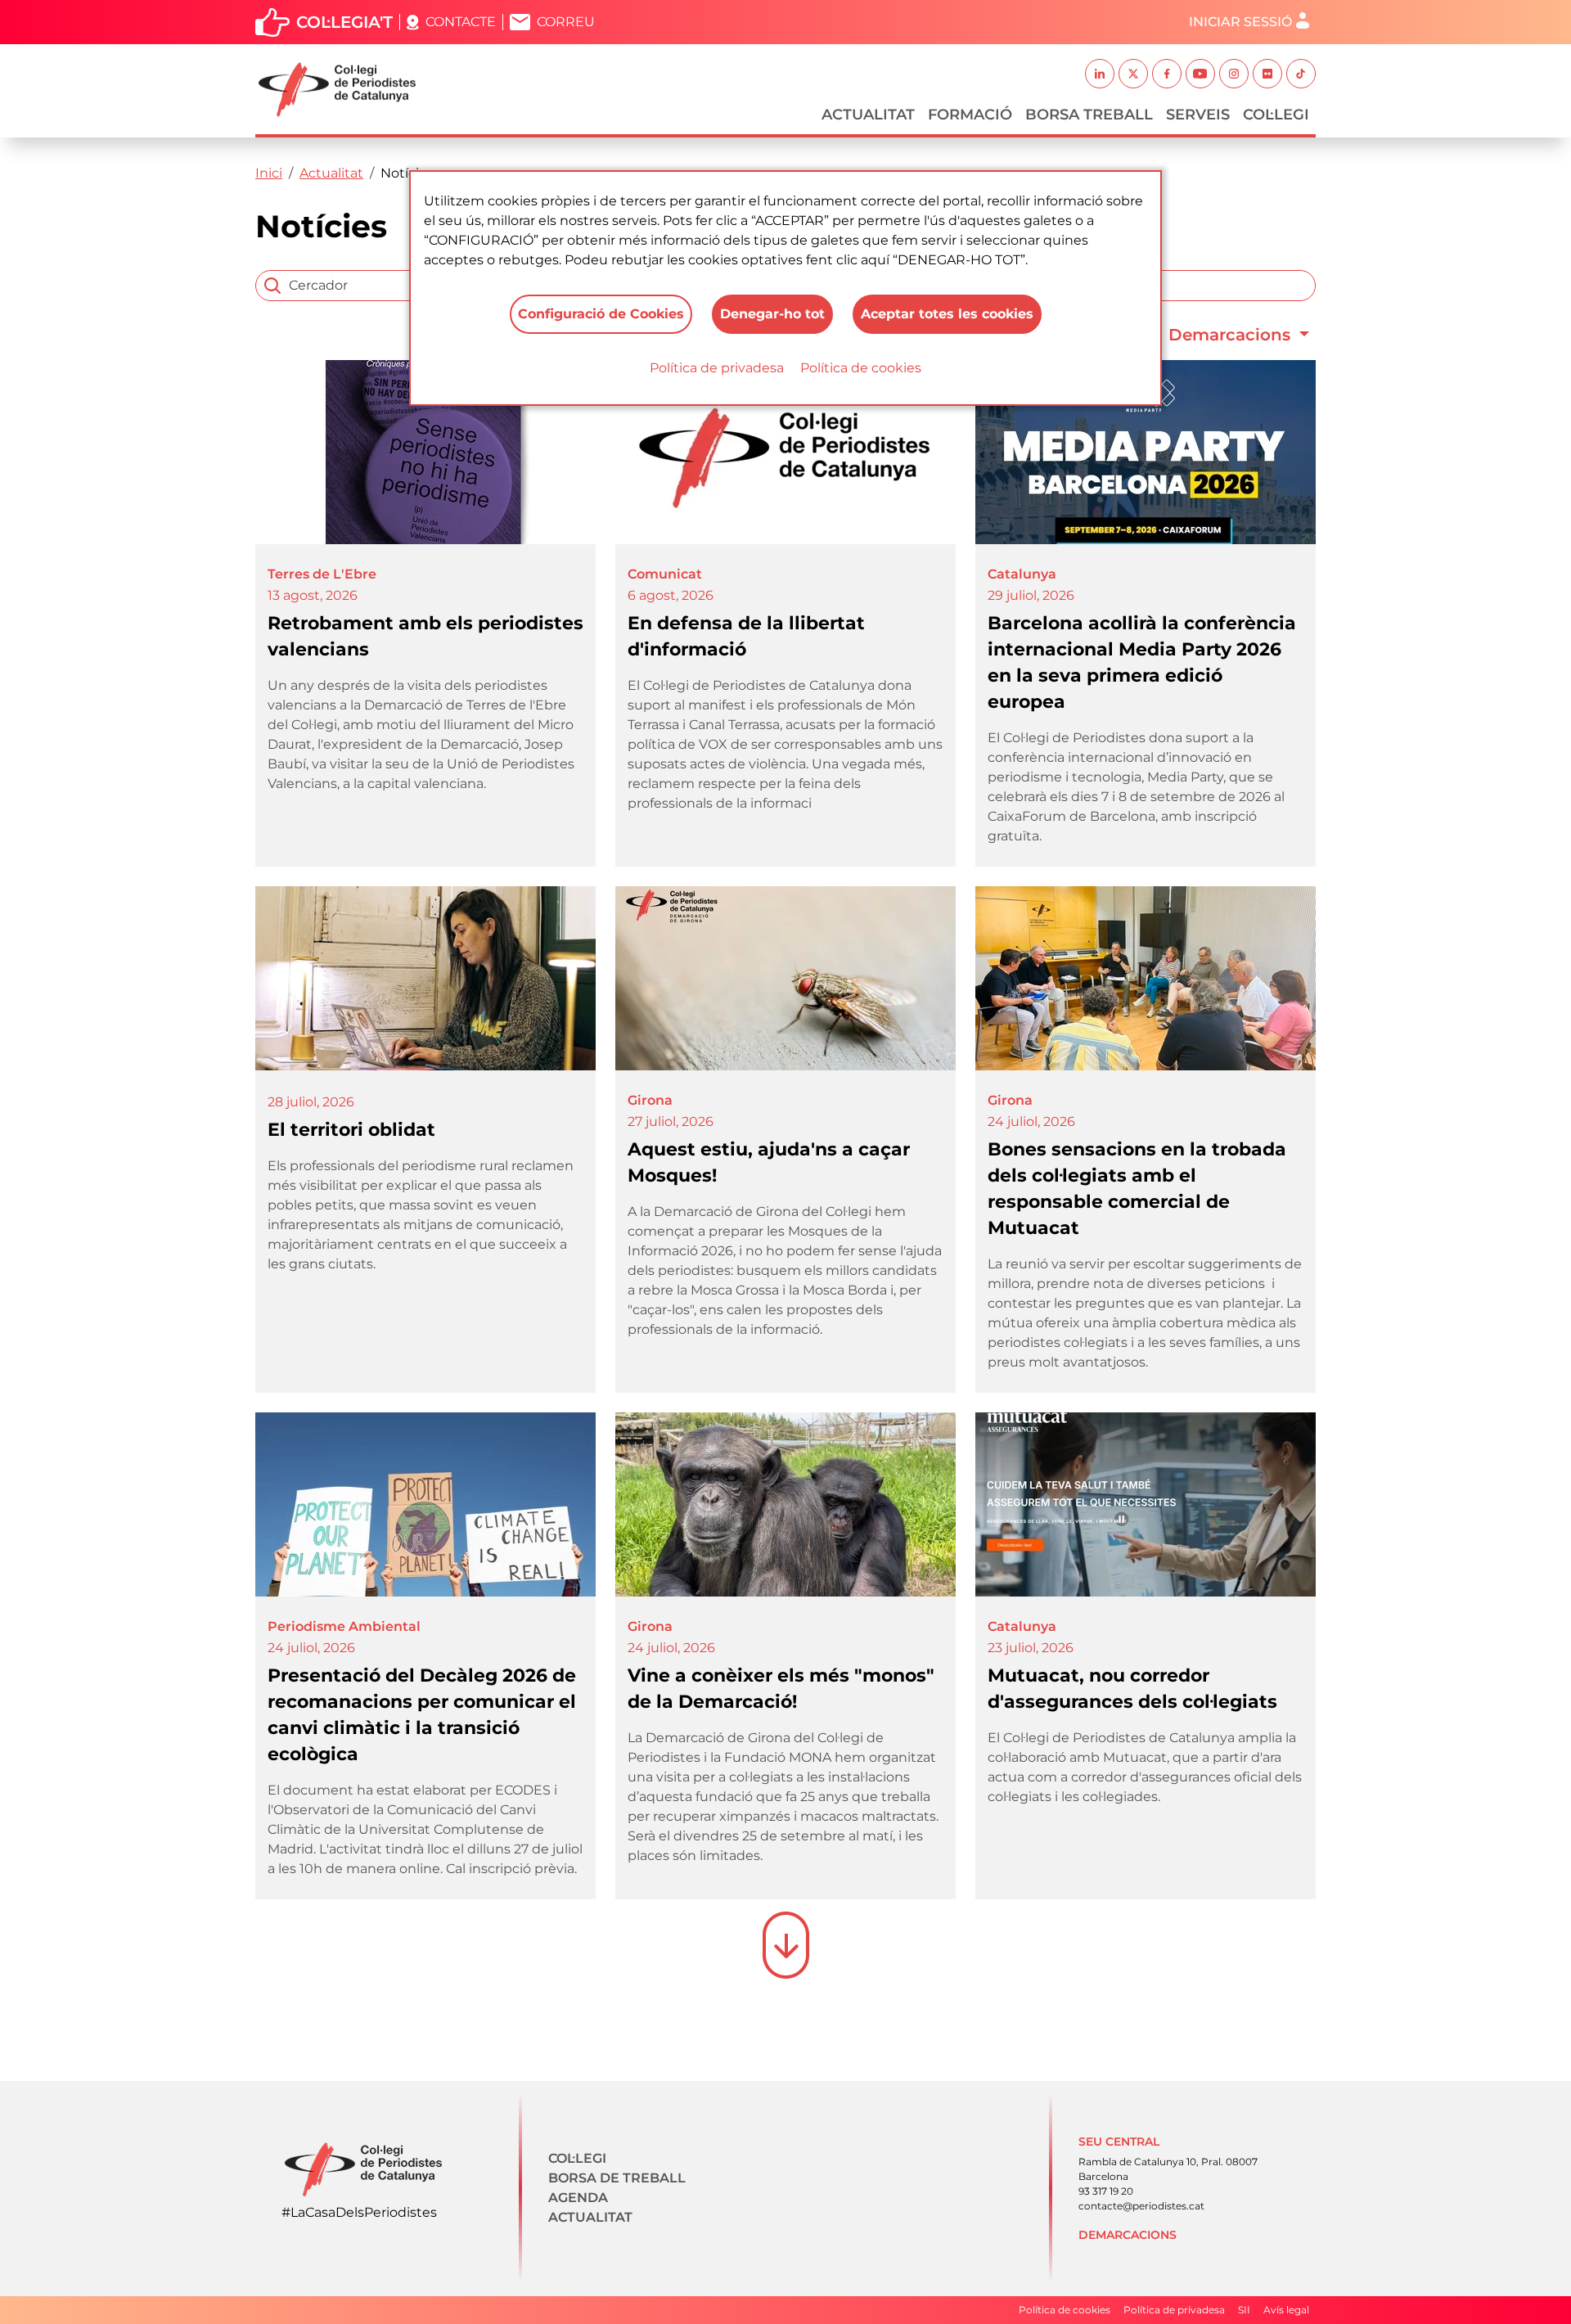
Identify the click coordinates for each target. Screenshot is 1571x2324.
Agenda (578, 2198)
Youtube (1200, 74)
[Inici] (344, 90)
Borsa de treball (617, 2178)
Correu (566, 22)
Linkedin (1100, 74)
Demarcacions (1232, 335)
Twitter (1133, 74)
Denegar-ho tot (772, 314)
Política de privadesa (717, 368)
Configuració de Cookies (601, 314)
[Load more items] (786, 1945)
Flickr (1267, 74)
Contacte (461, 22)
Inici (269, 173)
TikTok (1301, 74)
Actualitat (868, 115)
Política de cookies (861, 368)
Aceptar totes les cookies (947, 314)
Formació (970, 115)
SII (1244, 2310)
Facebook (1167, 74)
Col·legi (1276, 115)
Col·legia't (344, 22)
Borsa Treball (1089, 115)
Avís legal (1286, 2310)
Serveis (1198, 115)
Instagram (1234, 74)
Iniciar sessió (1240, 22)
